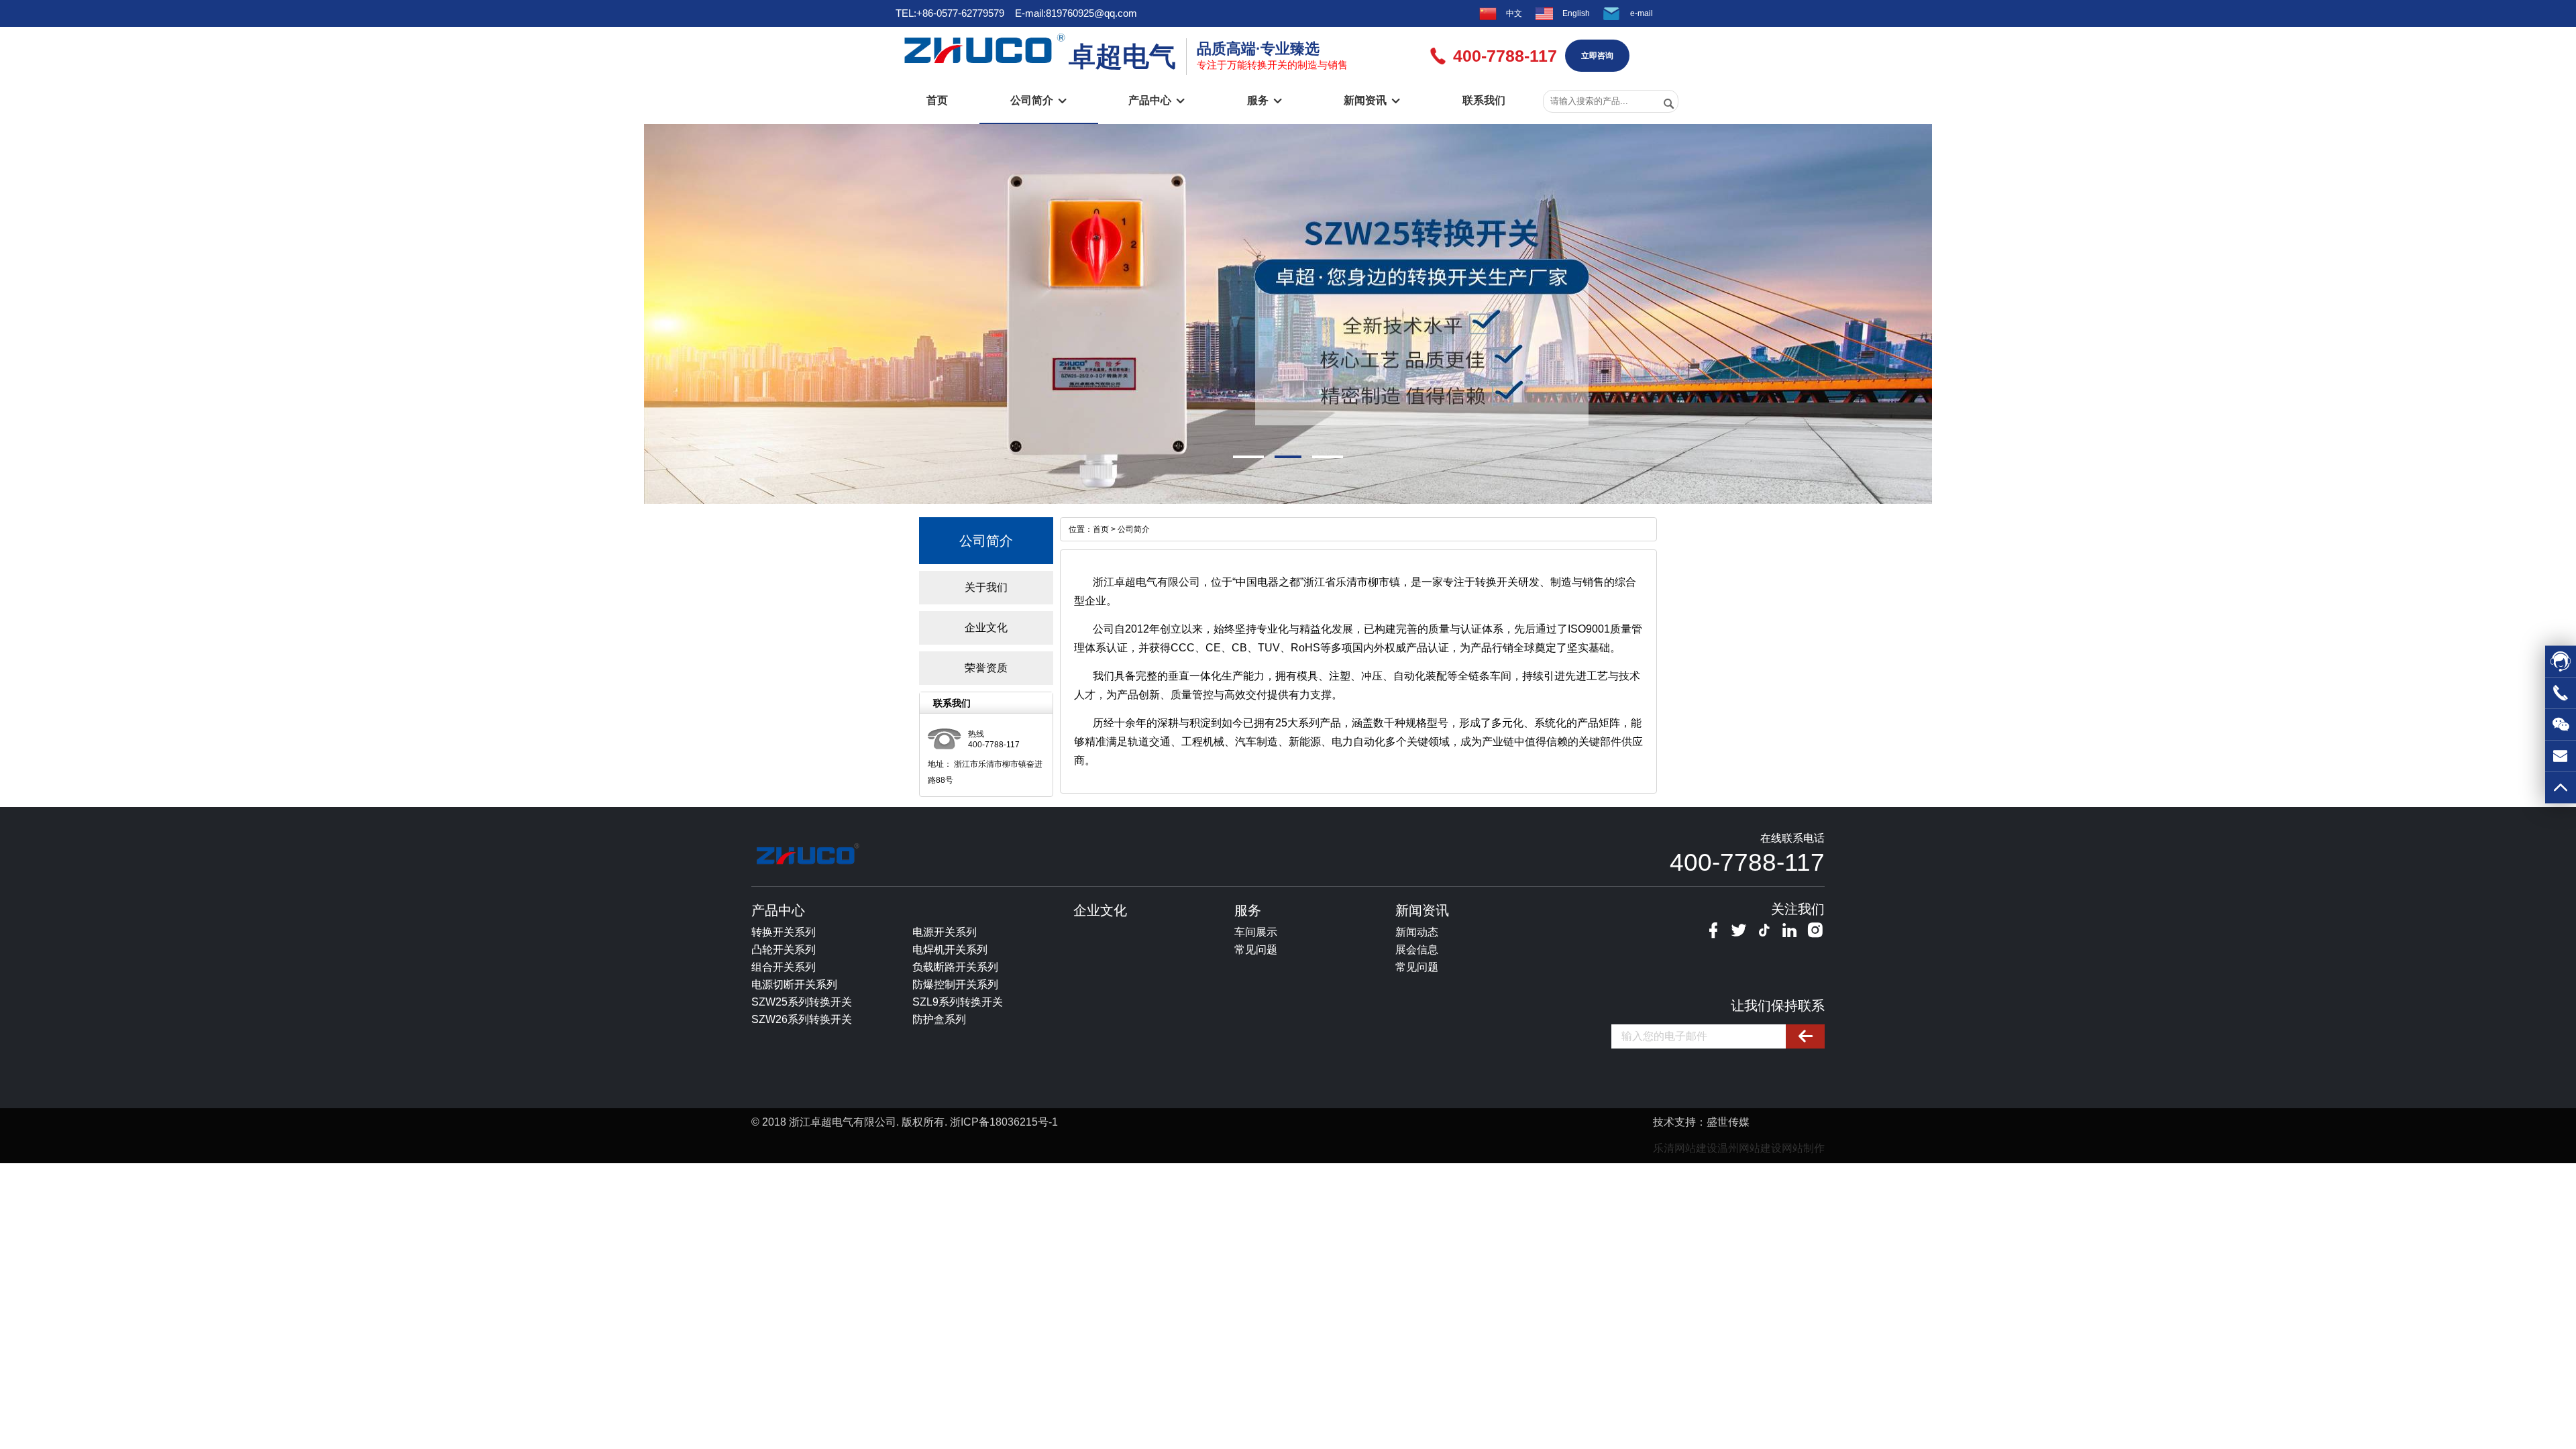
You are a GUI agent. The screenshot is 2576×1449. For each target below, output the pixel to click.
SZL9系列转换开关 (958, 1002)
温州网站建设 (1750, 1148)
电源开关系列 (945, 932)
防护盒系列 (939, 1019)
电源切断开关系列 (794, 984)
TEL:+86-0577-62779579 (950, 13)
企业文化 (986, 628)
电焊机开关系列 (950, 950)
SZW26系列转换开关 (802, 1019)
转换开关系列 (784, 932)
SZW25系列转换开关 (802, 1002)
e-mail (1642, 13)
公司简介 (1038, 100)
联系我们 (1484, 100)
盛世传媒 (1728, 1122)
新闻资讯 (1372, 100)
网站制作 (1803, 1148)
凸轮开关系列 (784, 950)
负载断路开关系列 (955, 967)
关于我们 (986, 587)
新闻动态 (1417, 932)
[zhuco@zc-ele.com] (2561, 761)
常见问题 (1256, 950)
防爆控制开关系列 (955, 984)
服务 (1265, 100)
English (1576, 13)
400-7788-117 (1747, 862)
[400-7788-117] (2561, 698)
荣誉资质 (986, 668)
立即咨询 (1597, 56)
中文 (1514, 13)
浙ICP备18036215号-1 (1004, 1122)
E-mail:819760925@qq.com (1076, 13)
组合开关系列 (784, 967)
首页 (937, 100)
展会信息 (1417, 950)
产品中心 (1157, 100)
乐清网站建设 (1685, 1148)
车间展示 (1256, 932)
